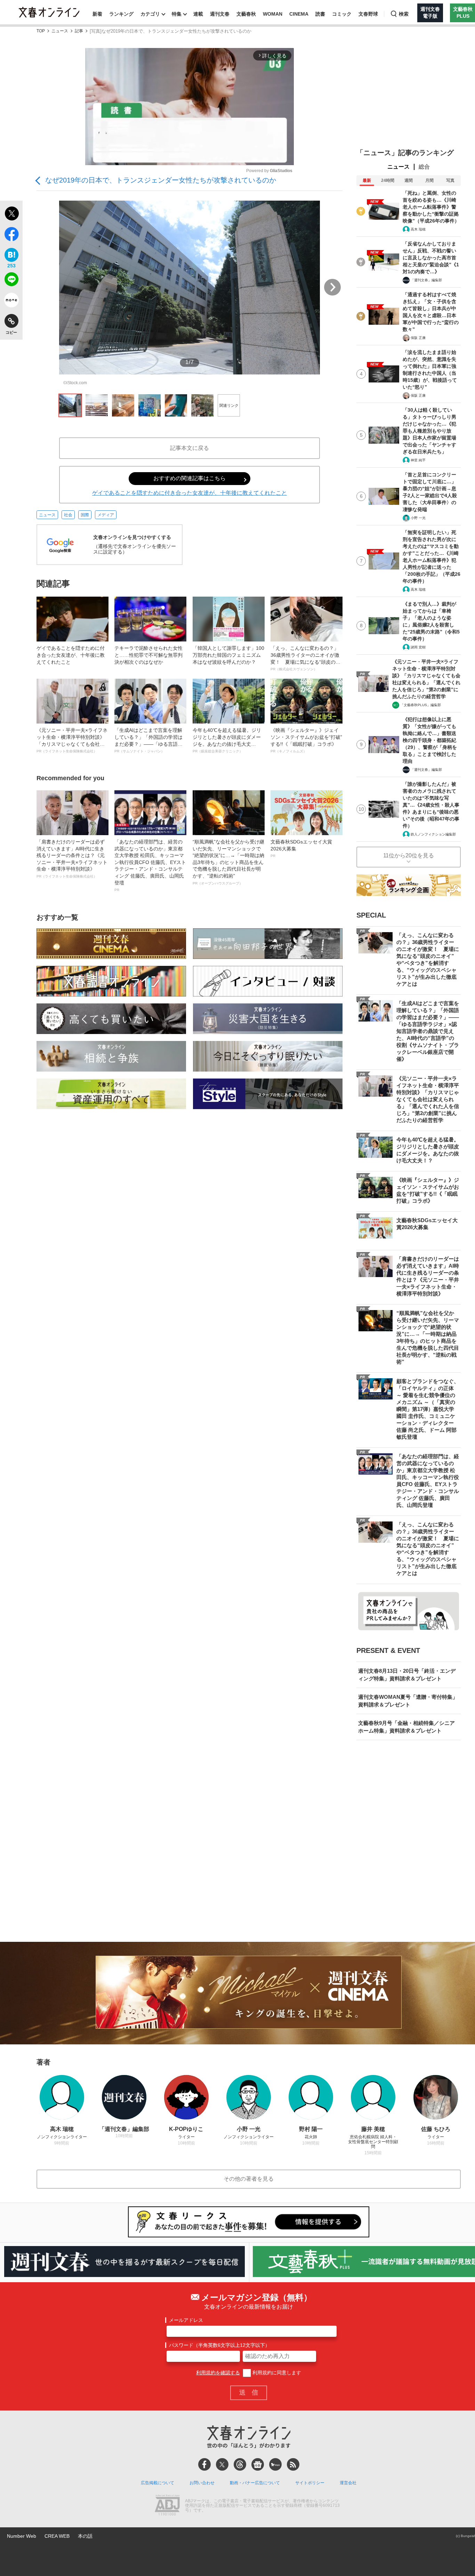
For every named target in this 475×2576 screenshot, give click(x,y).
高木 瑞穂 (418, 229)
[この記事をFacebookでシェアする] (11, 235)
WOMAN (273, 14)
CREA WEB (57, 2536)
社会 (68, 515)
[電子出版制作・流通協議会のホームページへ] (167, 2506)
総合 (424, 167)
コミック (342, 14)
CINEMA (299, 14)
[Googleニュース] (258, 2464)
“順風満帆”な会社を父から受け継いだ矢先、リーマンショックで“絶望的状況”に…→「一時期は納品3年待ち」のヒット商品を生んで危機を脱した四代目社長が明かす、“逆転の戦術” (228, 862)
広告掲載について (158, 2483)
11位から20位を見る (409, 855)
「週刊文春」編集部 (426, 280)
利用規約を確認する (218, 2373)
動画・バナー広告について (255, 2483)
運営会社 (348, 2483)
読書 (320, 14)
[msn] (275, 2464)
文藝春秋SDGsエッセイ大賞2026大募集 (301, 848)
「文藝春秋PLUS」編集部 (421, 705)
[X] (222, 2464)
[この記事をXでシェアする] (11, 215)
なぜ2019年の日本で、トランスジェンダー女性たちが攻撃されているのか (161, 180)
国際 (85, 515)
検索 (404, 14)
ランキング (121, 14)
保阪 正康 (418, 338)
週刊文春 (220, 14)
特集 (177, 14)
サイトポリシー (310, 2483)
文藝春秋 (246, 14)
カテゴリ (150, 14)
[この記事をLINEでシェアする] (11, 281)
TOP (41, 31)
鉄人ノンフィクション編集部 (433, 834)
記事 (79, 31)
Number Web (22, 2536)
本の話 (85, 2536)
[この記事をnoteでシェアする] (11, 301)
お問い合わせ (202, 2483)
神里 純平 (418, 460)
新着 (97, 14)
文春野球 (368, 14)
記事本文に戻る (190, 448)
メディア (106, 515)
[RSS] (293, 2464)
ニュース (60, 31)
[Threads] (240, 2464)
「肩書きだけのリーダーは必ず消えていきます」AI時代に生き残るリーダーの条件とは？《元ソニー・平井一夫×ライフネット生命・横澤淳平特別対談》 (72, 859)
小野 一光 (418, 518)
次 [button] (332, 287)
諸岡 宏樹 (418, 647)
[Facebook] (204, 2464)
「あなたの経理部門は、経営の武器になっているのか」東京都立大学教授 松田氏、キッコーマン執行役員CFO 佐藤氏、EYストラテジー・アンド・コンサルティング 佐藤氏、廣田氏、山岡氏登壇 (150, 865)
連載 (198, 14)
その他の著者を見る (249, 2179)
